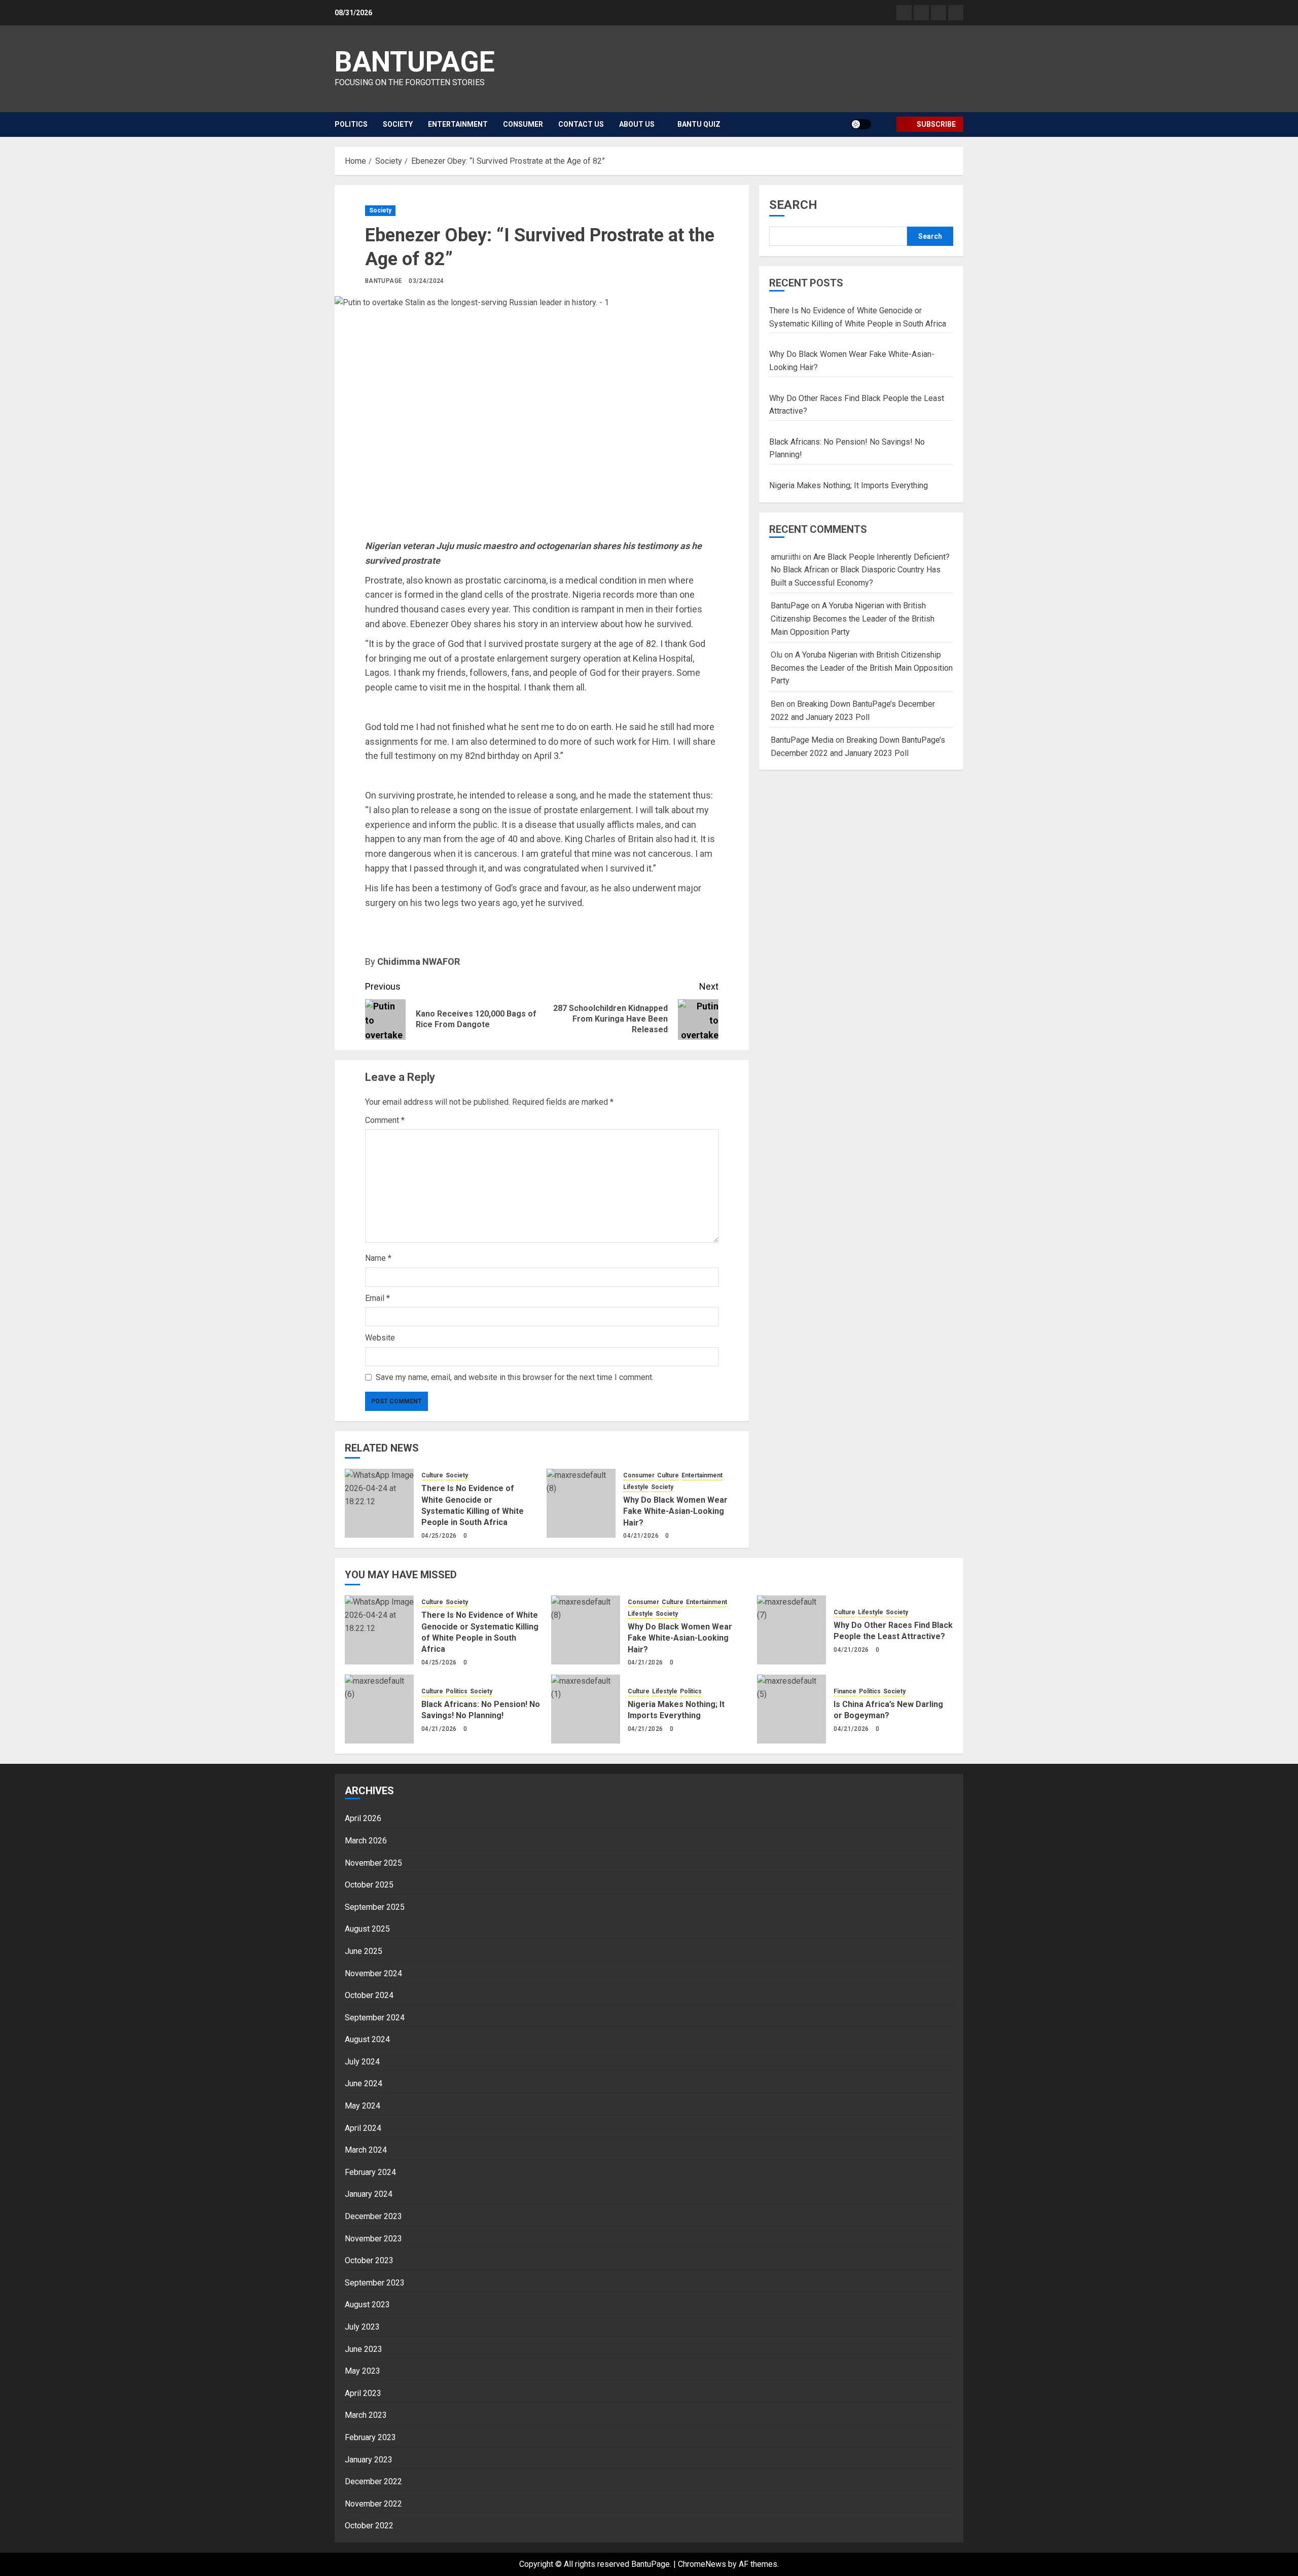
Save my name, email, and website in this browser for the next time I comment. (515, 1377)
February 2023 (370, 2437)
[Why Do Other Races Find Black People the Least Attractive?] (791, 1630)
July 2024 (362, 2062)
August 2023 (367, 2305)
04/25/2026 (439, 1536)
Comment (385, 1120)
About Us (637, 124)
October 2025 (369, 1885)
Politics (351, 124)
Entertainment (458, 124)
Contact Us (581, 124)
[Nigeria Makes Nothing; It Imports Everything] (586, 1709)
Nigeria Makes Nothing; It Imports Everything (849, 485)
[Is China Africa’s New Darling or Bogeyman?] (791, 1709)
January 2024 (369, 2194)
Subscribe (936, 124)
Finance (845, 1691)
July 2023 (362, 2327)
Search (793, 205)
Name (378, 1258)
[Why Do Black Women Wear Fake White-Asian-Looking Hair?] (581, 1503)
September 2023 (375, 2283)
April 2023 (363, 2393)
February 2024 (370, 2172)
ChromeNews (702, 2564)
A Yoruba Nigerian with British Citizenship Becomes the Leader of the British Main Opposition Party (853, 619)
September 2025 (375, 1907)
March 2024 (366, 2150)
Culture (432, 1475)
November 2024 (373, 1973)
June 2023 (364, 2349)
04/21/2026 (641, 1536)
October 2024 (369, 1995)
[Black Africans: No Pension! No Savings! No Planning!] (379, 1709)
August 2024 (367, 2039)
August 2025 (367, 1929)
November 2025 (373, 1863)
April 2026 (363, 1818)
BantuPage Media (802, 740)
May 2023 (363, 2371)
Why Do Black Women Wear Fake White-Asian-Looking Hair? (675, 1511)
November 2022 (373, 2504)
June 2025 (364, 1951)
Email (377, 1298)
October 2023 (369, 2260)
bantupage (415, 62)
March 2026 (366, 1841)
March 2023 (366, 2415)
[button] (885, 124)
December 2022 (373, 2481)
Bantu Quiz (699, 124)
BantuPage (384, 281)
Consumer (523, 124)
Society (398, 124)
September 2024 (375, 2018)
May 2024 (363, 2106)
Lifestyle (636, 1487)
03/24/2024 (426, 281)
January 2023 (369, 2460)
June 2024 (364, 2083)
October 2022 (369, 2526)
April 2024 (363, 2128)
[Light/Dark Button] (861, 124)
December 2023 (373, 2216)
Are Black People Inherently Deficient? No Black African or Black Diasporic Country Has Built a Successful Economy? (860, 570)
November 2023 (373, 2239)
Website (380, 1338)
